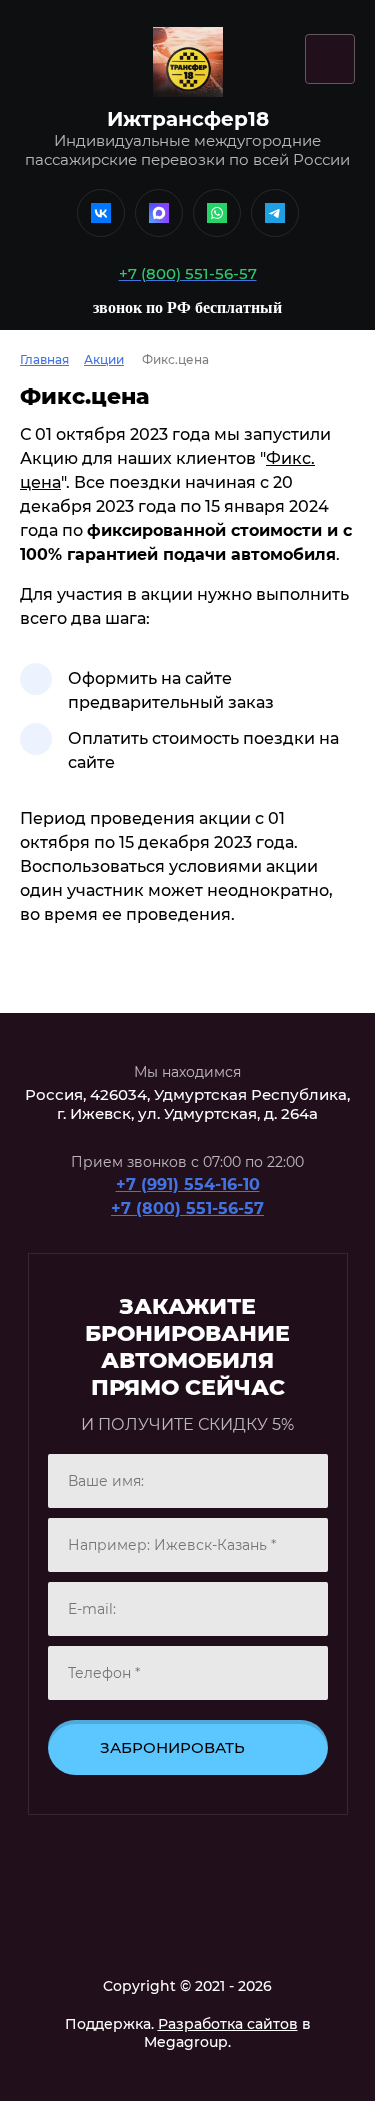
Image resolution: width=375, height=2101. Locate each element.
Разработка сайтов (228, 2024)
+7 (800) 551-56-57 (187, 1208)
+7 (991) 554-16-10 (188, 1184)
